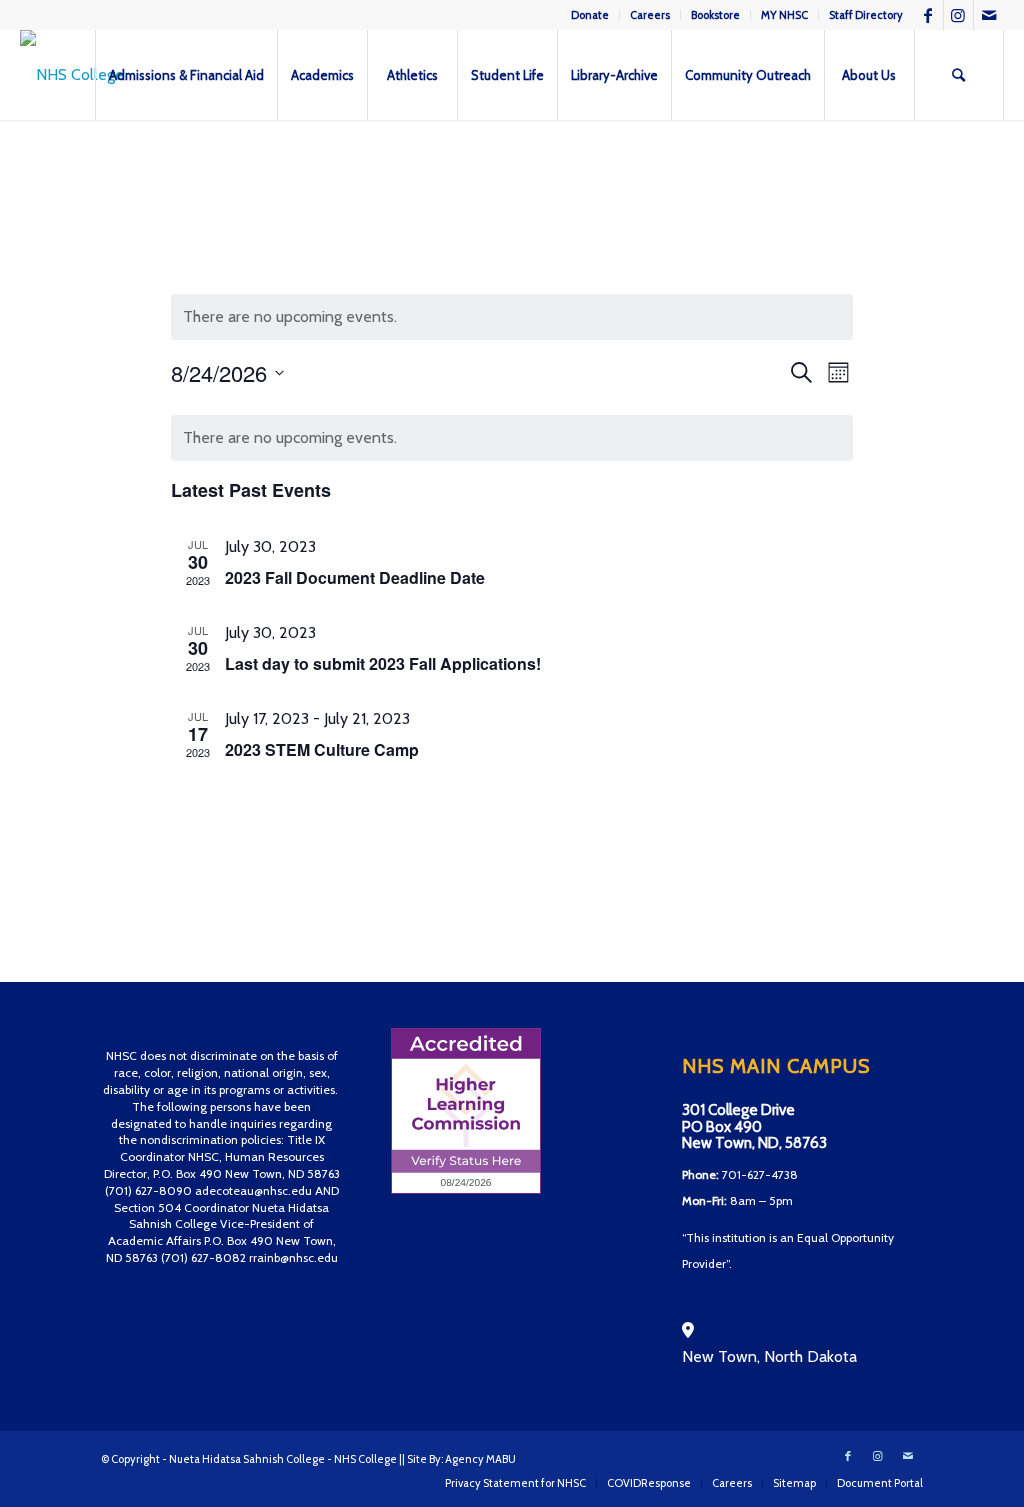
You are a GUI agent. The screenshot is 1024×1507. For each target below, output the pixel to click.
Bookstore (715, 15)
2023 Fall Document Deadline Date (355, 577)
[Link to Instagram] (958, 15)
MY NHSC (784, 15)
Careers (650, 15)
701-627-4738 (760, 1174)
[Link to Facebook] (928, 15)
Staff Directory (866, 15)
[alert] (512, 438)
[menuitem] (590, 15)
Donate (590, 15)
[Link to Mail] (989, 15)
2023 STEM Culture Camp (322, 749)
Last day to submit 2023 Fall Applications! (383, 663)
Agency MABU (480, 1459)
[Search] (959, 75)
